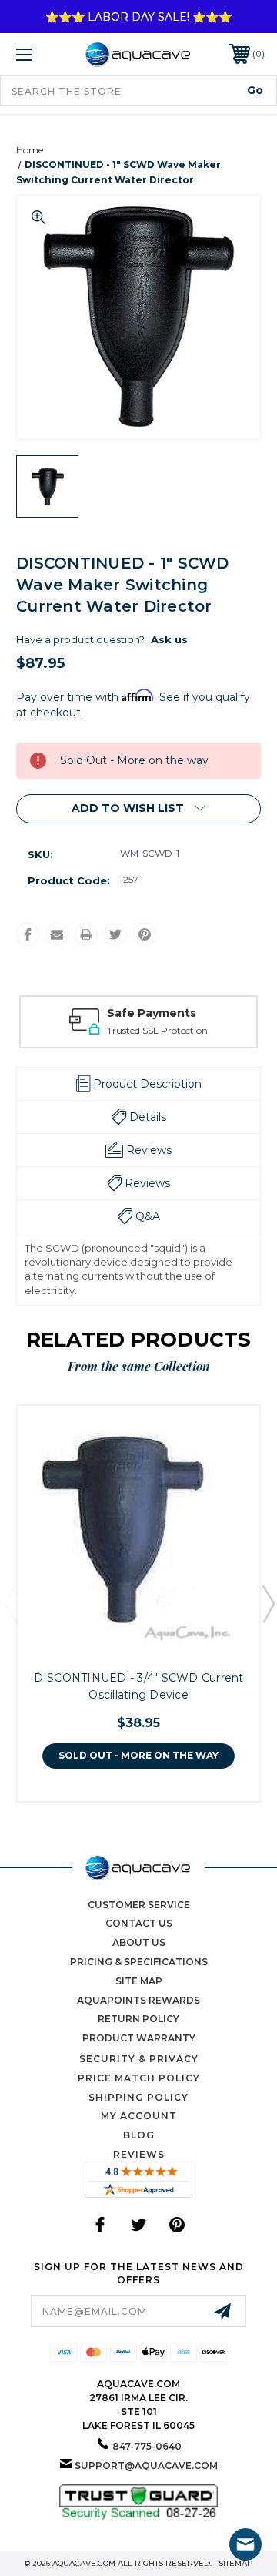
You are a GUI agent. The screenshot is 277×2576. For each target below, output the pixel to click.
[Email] (57, 934)
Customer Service (139, 1905)
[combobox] (138, 91)
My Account (139, 2116)
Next (268, 1603)
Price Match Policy (139, 2078)
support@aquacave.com (146, 2465)
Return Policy (138, 2019)
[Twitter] (115, 934)
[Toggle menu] (41, 54)
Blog (139, 2135)
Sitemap (236, 2563)
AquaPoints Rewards (138, 2000)
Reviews (139, 2154)
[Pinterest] (145, 934)
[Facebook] (28, 934)
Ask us (169, 639)
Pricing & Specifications (139, 1962)
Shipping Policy (138, 2097)
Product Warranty (139, 2038)
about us (139, 1942)
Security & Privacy (139, 2059)
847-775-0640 (147, 2446)
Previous (10, 1603)
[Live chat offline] (245, 2544)
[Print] (86, 934)
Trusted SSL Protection (157, 1030)
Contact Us (139, 1923)
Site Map (139, 1981)
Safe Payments (152, 1013)
